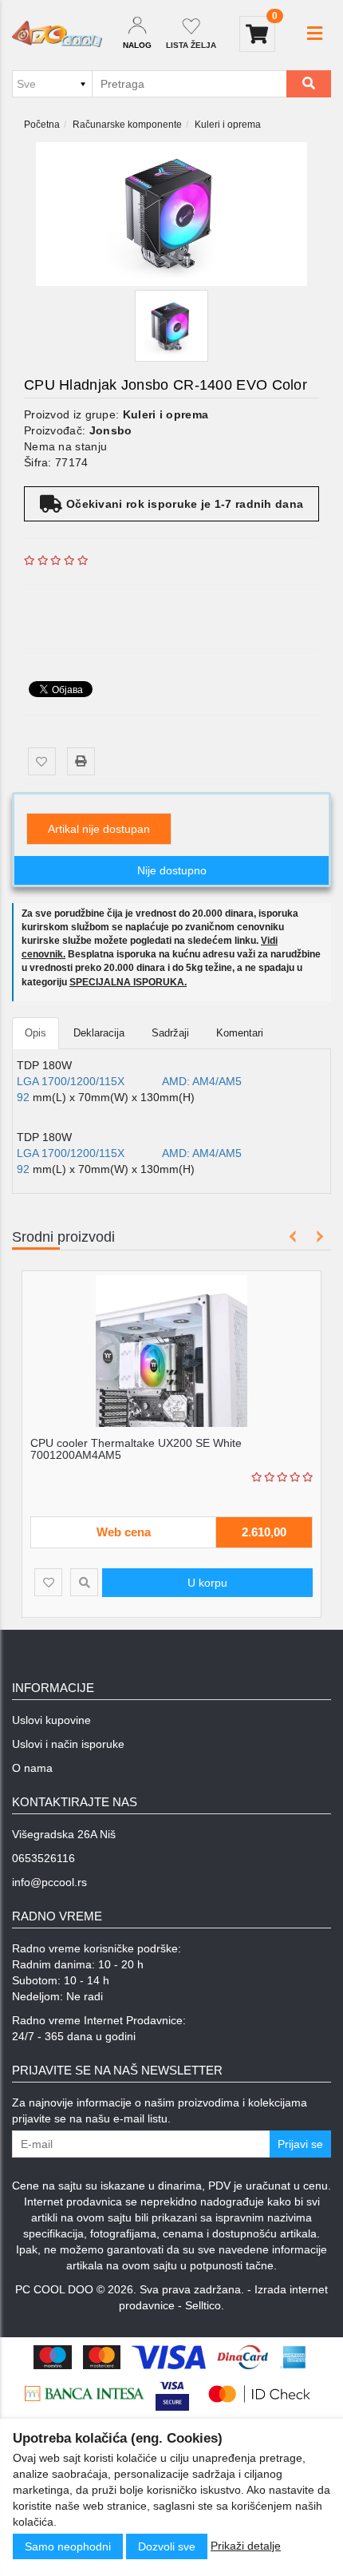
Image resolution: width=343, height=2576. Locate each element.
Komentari (240, 1033)
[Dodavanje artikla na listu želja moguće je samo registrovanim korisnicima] (42, 761)
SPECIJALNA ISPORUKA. (128, 982)
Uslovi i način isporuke (68, 1744)
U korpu (207, 1583)
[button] (315, 34)
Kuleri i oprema (228, 125)
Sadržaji (170, 1033)
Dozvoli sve (167, 2546)
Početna (42, 125)
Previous (293, 1236)
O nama (32, 1768)
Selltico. (205, 2305)
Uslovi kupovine (51, 1720)
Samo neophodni (68, 2546)
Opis (35, 1033)
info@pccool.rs (49, 1882)
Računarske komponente (127, 125)
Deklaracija (99, 1033)
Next (317, 1236)
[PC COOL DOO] (57, 34)
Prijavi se (300, 2144)
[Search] (309, 84)
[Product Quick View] (84, 1582)
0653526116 (43, 1858)
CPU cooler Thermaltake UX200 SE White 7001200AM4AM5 (136, 1449)
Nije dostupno (172, 870)
